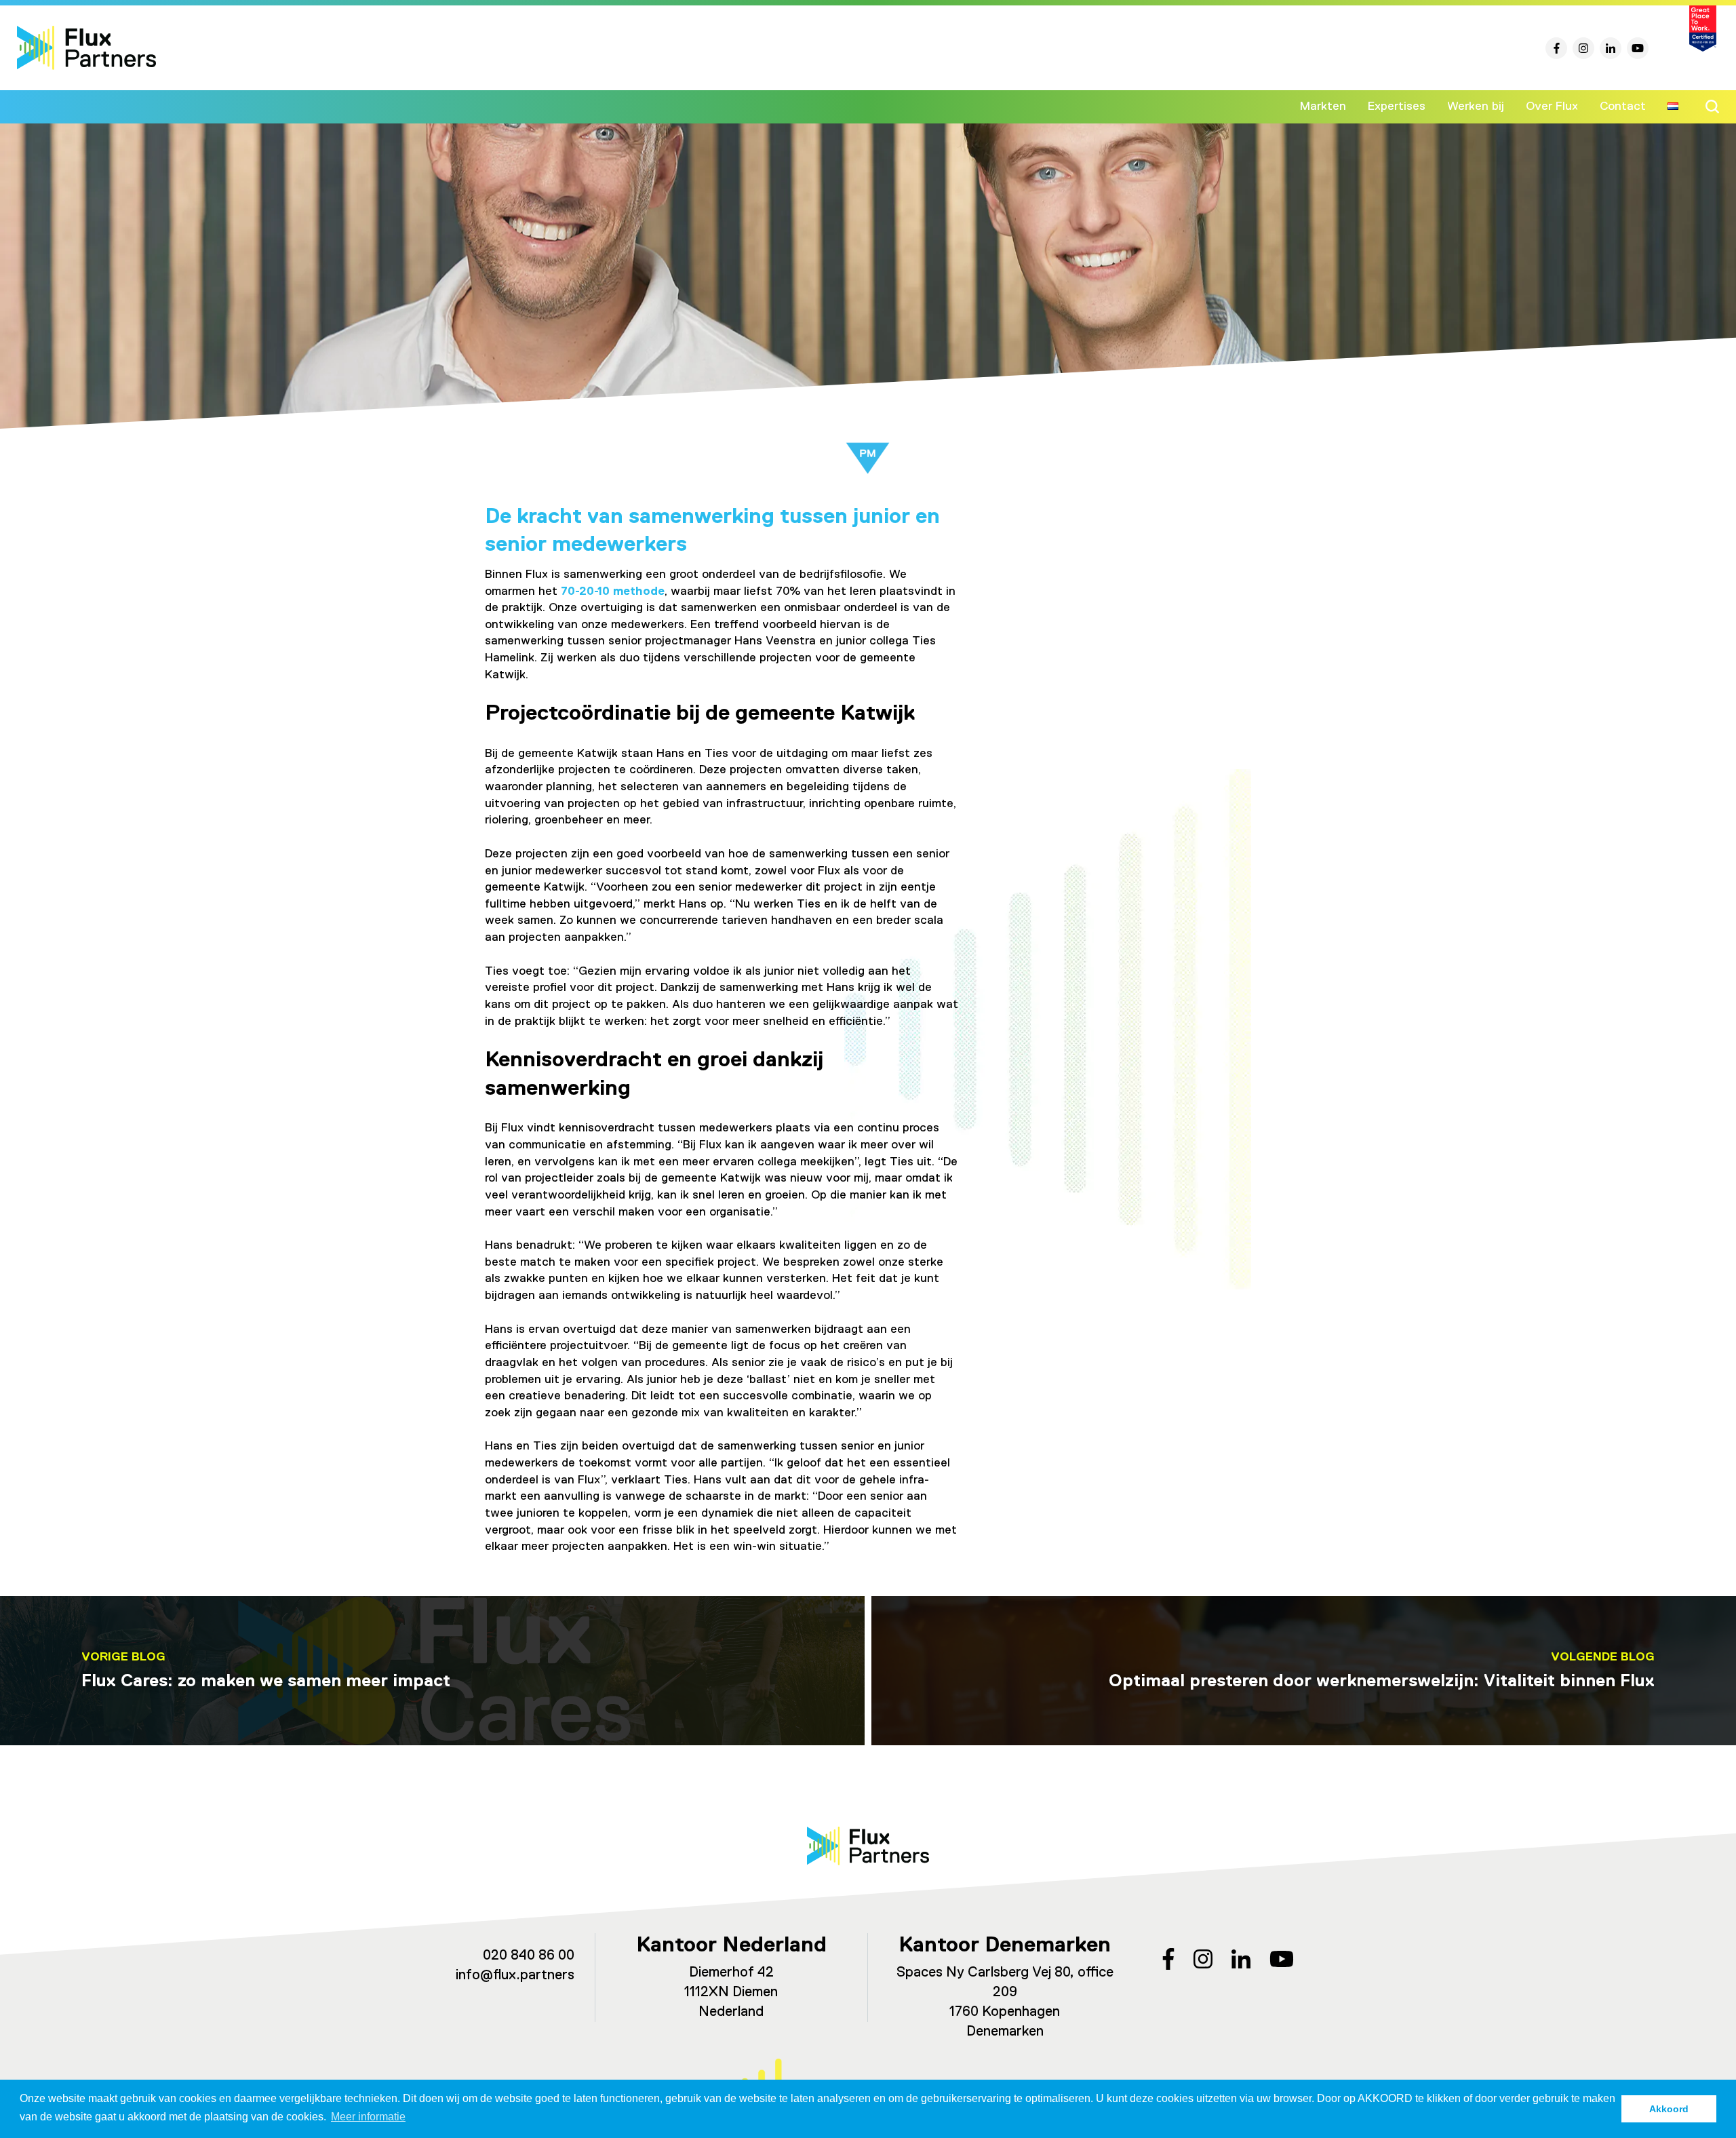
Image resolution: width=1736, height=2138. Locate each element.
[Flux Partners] (86, 48)
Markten (1323, 106)
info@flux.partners (515, 1976)
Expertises (1397, 106)
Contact (1623, 106)
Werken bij (1476, 106)
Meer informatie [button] (368, 2117)
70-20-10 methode (613, 591)
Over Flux (1552, 106)
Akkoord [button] (1669, 2109)
